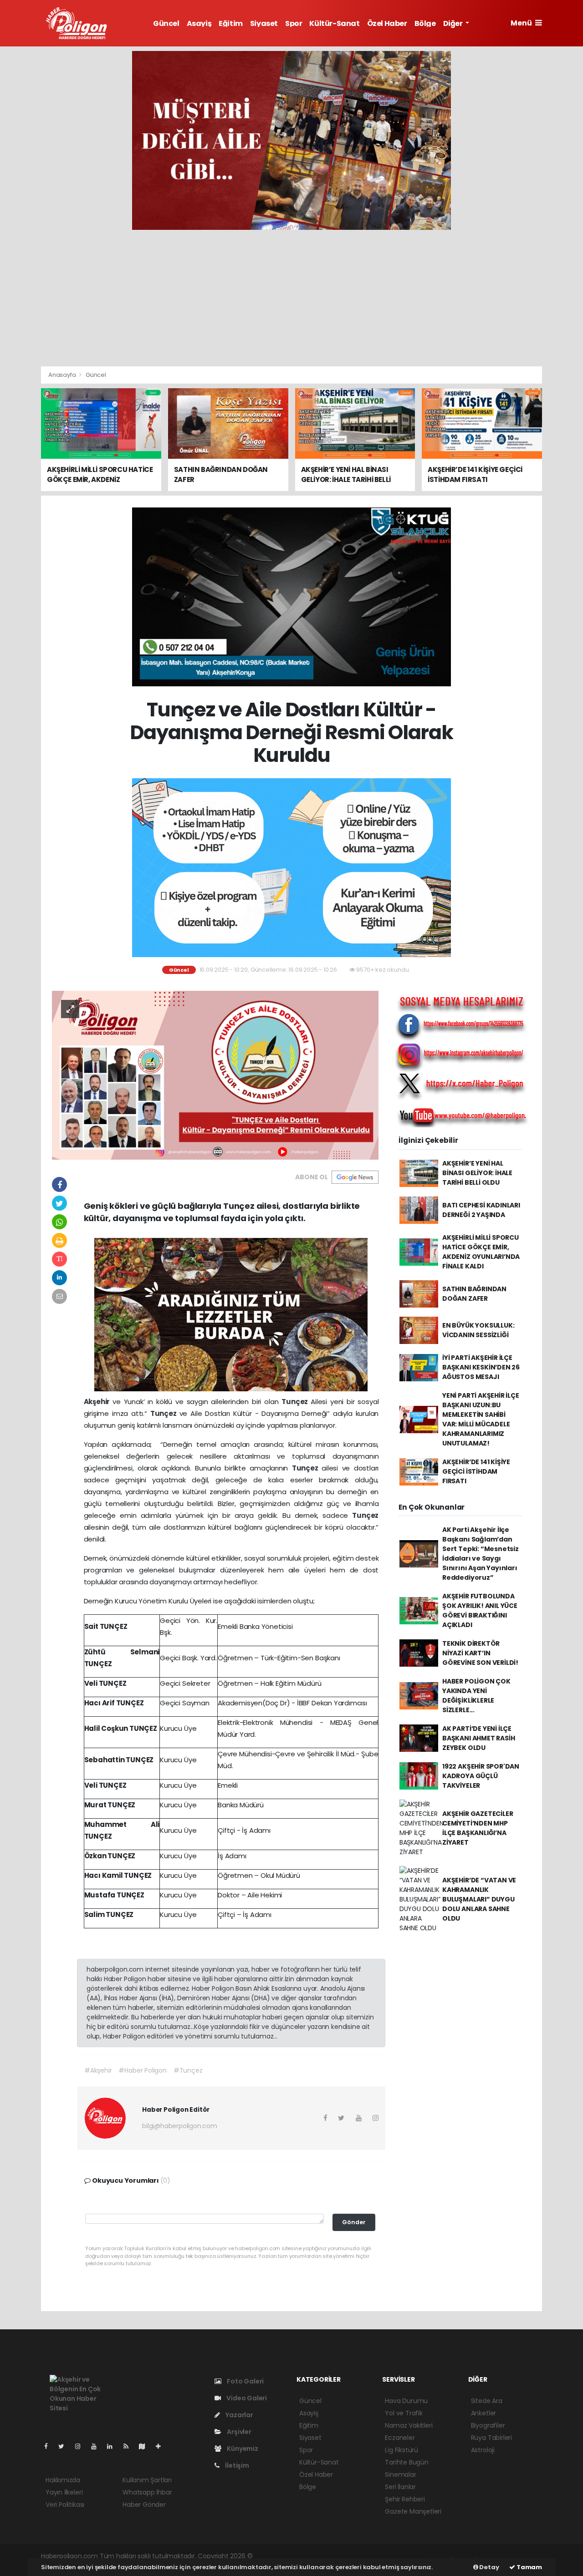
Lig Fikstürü (401, 2450)
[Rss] (130, 2446)
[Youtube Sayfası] (97, 2446)
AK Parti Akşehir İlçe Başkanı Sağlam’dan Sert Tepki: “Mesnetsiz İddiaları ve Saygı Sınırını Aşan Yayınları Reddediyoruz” (481, 1554)
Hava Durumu (406, 2401)
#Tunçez (188, 2070)
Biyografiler (488, 2425)
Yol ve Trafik (404, 2413)
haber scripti (359, 2556)
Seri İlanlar (400, 2487)
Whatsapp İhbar (147, 2492)
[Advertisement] (291, 298)
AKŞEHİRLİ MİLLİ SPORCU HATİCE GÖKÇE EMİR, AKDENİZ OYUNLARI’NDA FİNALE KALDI (481, 1252)
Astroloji (483, 2450)
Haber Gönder (144, 2505)
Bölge (425, 23)
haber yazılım (400, 2556)
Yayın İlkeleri (64, 2492)
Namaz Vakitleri (409, 2425)
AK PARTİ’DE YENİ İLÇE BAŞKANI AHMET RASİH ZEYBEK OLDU (478, 1738)
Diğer (454, 23)
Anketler (483, 2413)
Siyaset (264, 23)
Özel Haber (387, 23)
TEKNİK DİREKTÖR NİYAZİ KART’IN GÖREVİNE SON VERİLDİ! (480, 1653)
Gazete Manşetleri (413, 2511)
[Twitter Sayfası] (65, 2446)
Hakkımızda (63, 2480)
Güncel (166, 23)
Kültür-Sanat (334, 23)
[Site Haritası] (146, 2446)
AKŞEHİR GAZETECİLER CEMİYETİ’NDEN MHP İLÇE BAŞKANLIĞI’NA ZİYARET (478, 1828)
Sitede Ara (487, 2401)
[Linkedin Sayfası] (113, 2446)
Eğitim (231, 23)
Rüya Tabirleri (491, 2438)
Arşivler (238, 2432)
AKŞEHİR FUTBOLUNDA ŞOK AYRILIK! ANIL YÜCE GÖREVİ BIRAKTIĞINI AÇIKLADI (480, 1610)
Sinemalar (400, 2475)
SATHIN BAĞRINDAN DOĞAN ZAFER (474, 1294)
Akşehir (98, 1402)
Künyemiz (242, 2449)
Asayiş (199, 23)
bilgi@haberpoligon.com (180, 2126)
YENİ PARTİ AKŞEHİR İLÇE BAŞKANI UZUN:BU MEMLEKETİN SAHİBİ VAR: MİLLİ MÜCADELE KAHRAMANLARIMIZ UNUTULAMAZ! (481, 1419)
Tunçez (296, 1402)
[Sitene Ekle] (162, 2446)
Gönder (354, 2222)
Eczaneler (400, 2438)
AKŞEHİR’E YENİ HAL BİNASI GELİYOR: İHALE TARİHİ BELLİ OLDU (477, 1173)
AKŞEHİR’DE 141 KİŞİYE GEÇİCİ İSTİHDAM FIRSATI (476, 1471)
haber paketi (318, 2556)
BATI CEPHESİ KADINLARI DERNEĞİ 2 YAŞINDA (481, 1210)
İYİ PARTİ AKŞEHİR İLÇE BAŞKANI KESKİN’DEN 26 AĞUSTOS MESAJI (481, 1367)
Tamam (529, 2567)
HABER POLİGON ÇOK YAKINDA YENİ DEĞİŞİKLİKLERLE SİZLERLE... (476, 1696)
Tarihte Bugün (407, 2462)
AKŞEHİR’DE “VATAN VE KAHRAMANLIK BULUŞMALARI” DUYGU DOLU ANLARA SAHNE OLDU (479, 1899)
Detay (489, 2567)
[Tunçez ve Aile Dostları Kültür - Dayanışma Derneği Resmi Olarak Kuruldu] (215, 1075)
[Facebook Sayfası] (50, 2446)
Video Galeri (246, 2398)
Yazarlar (238, 2415)
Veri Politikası (65, 2505)
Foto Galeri (245, 2381)
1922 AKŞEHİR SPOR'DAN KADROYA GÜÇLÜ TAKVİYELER (481, 1776)
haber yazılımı (275, 2556)
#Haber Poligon (142, 2070)
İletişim (236, 2465)
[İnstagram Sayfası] (82, 2446)
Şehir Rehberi (405, 2499)
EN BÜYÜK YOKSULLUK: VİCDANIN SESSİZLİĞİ (478, 1330)
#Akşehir (98, 2070)
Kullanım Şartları (147, 2480)
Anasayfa (63, 375)
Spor (294, 23)
